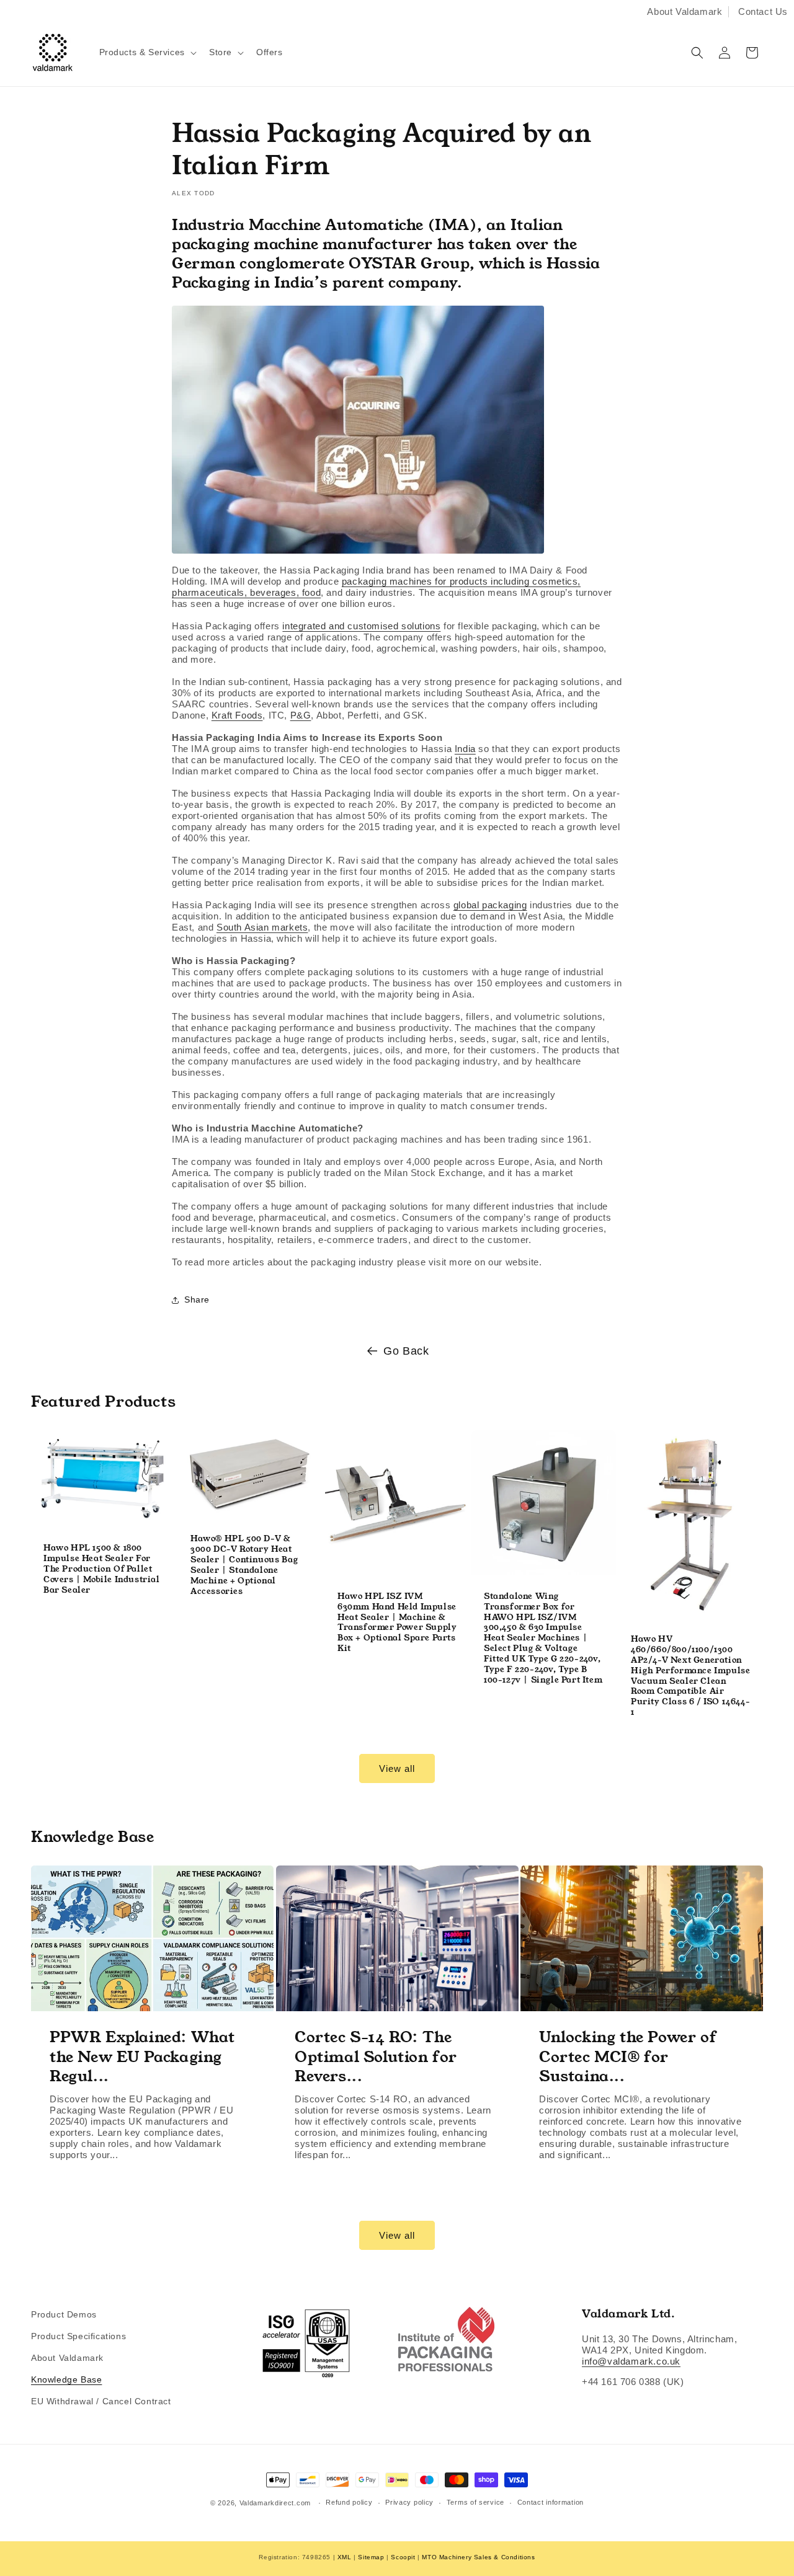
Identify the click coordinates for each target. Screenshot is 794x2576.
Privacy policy (409, 2502)
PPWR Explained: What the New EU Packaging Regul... (142, 2057)
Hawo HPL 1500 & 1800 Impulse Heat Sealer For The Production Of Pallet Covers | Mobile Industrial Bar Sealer (102, 1570)
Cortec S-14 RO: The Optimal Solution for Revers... (376, 2057)
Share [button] (197, 1299)
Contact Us (763, 11)
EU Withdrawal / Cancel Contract (101, 2401)
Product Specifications (78, 2336)
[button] (147, 52)
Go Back (406, 1351)
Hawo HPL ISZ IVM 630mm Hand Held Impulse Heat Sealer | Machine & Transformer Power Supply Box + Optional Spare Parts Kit (397, 1623)
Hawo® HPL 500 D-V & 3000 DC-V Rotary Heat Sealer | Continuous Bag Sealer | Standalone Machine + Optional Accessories (244, 1566)
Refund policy (349, 2502)
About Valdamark (685, 11)
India (465, 749)
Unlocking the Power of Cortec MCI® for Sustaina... (627, 2057)
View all (397, 1768)
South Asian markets (262, 927)
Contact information (551, 2502)
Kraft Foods (237, 715)
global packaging (490, 905)
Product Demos (64, 2314)
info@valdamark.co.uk (631, 2361)
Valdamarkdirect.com (275, 2503)
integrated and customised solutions (361, 626)
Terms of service (475, 2502)
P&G (301, 715)
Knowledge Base (66, 2379)
